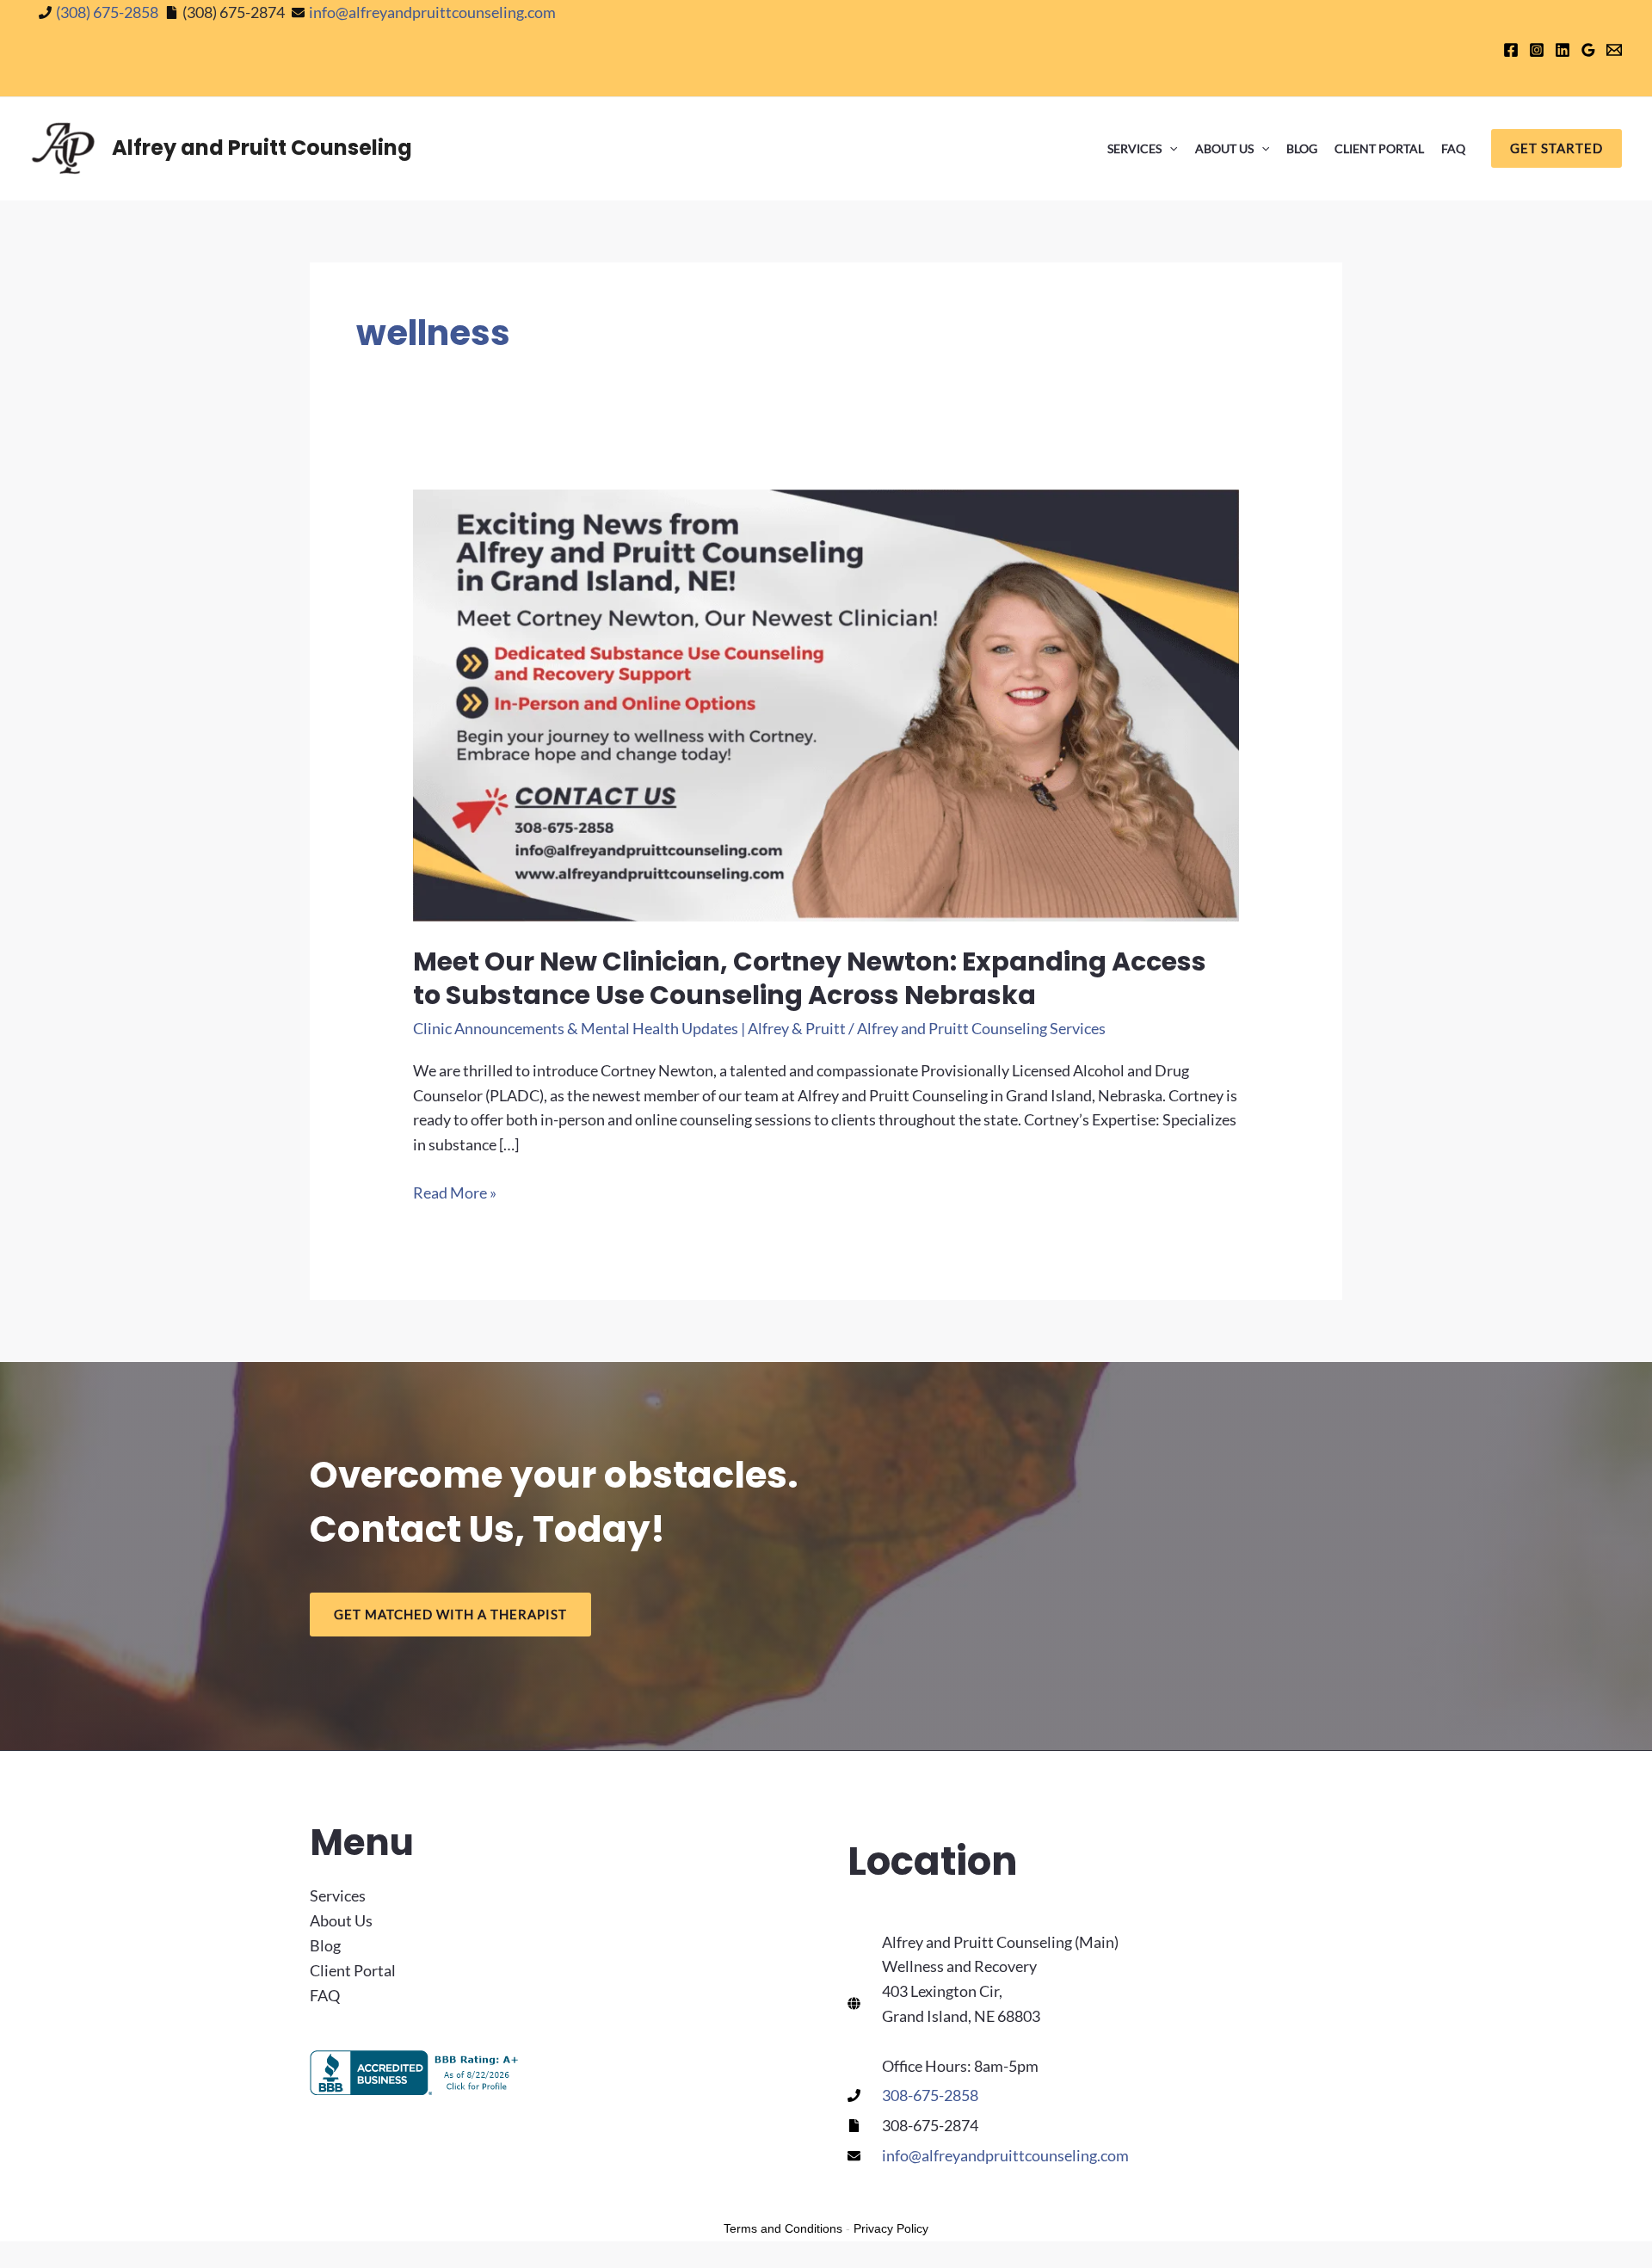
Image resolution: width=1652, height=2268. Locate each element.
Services (1134, 148)
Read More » (455, 1194)
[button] (1169, 149)
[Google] (1588, 50)
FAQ (1453, 148)
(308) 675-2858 (107, 12)
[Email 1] (1614, 50)
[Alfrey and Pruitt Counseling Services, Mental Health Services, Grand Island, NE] (417, 2073)
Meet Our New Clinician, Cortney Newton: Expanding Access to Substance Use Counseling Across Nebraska (810, 978)
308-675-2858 (930, 2095)
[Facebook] (1511, 50)
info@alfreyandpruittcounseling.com (432, 12)
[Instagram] (1537, 50)
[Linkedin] (1563, 50)
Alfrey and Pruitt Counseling (262, 148)
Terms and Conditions (783, 2228)
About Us (1224, 148)
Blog (1302, 148)
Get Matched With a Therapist (450, 1614)
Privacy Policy (891, 2228)
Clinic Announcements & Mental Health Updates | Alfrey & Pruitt (629, 1028)
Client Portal (1379, 148)
